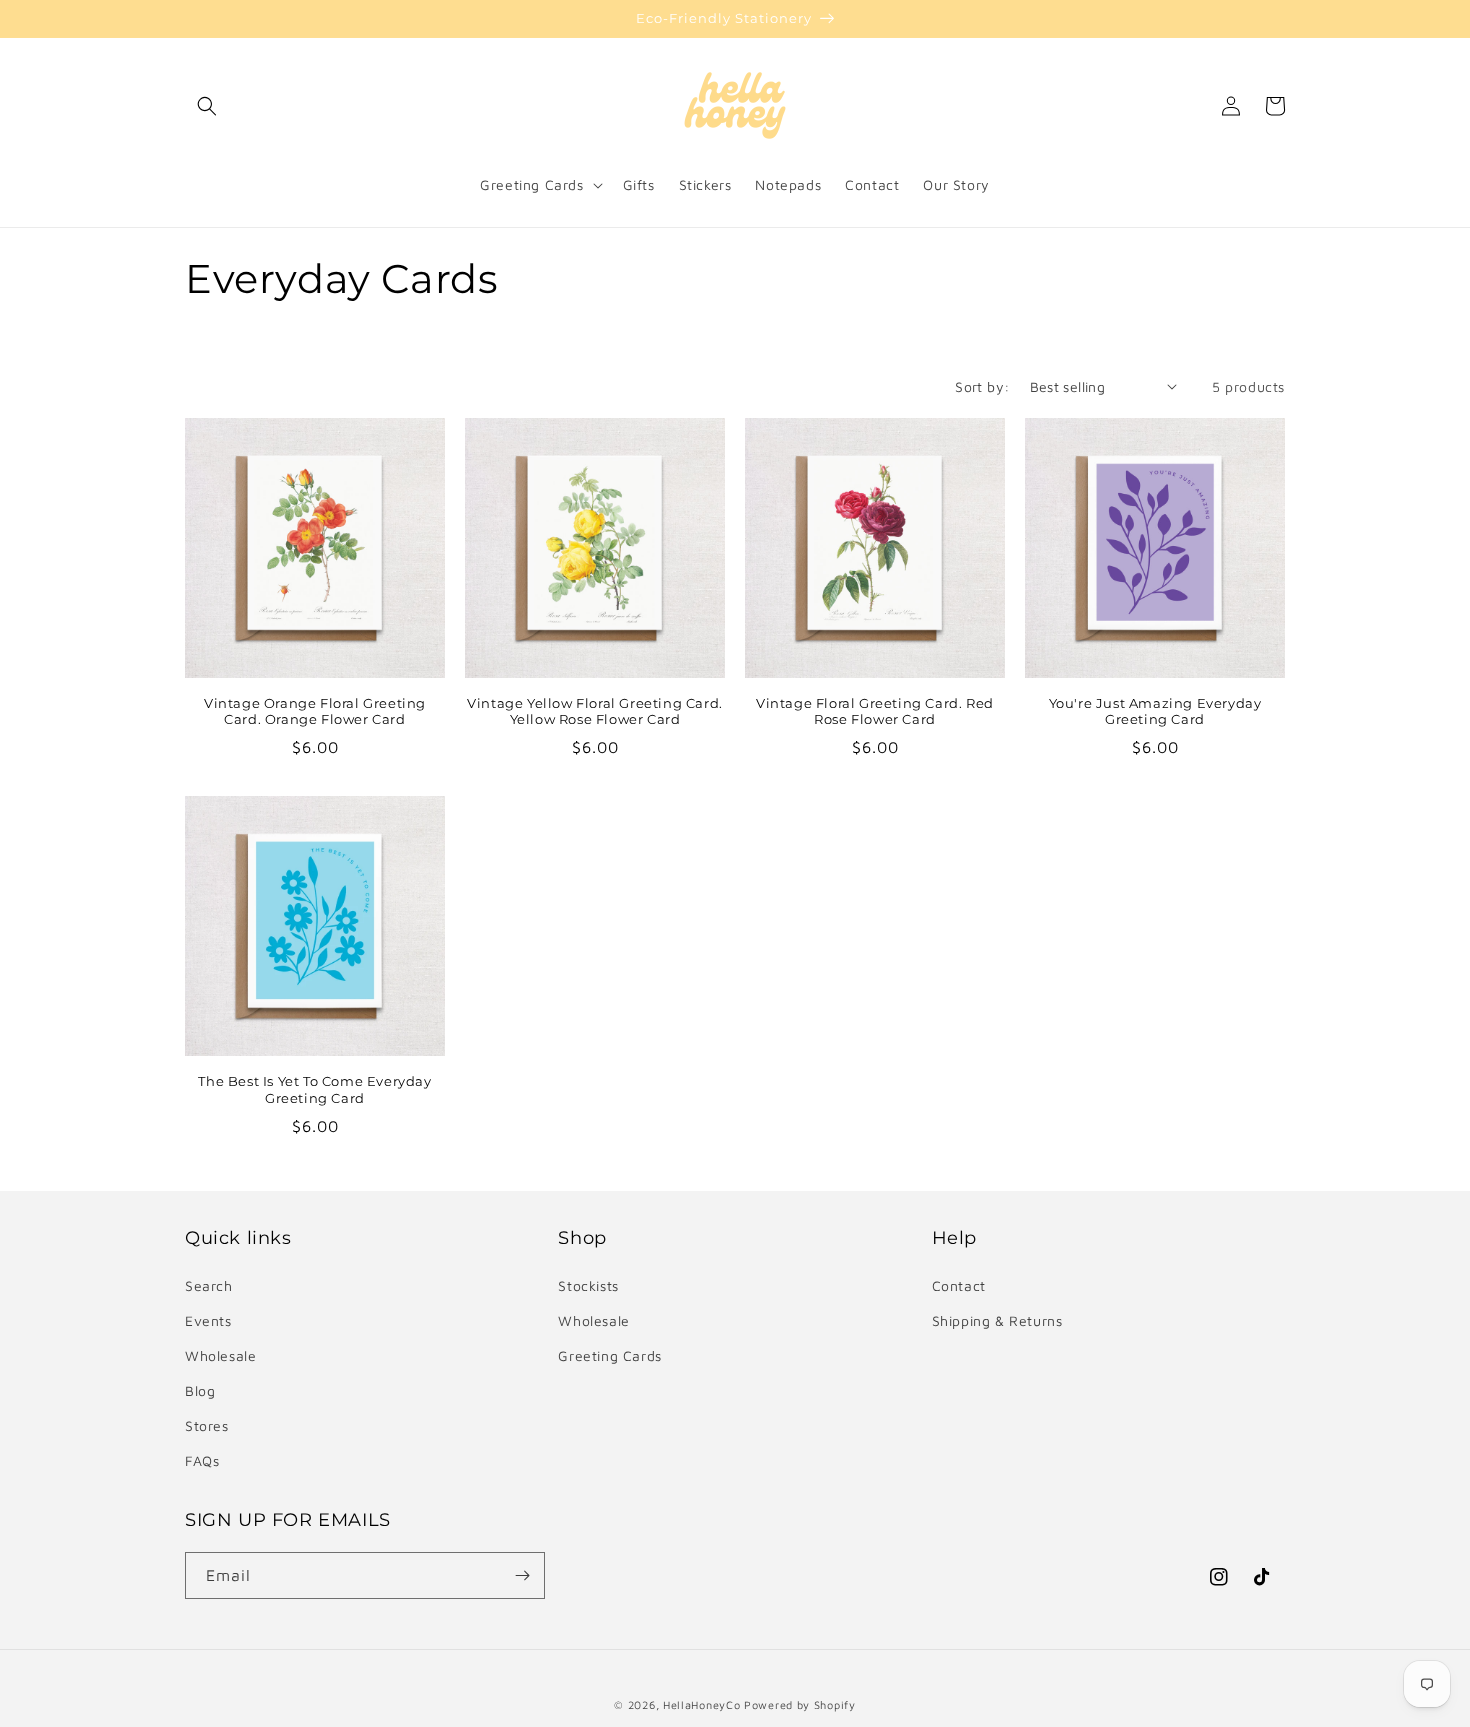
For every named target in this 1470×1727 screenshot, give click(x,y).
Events (208, 1320)
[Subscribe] (522, 1575)
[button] (207, 106)
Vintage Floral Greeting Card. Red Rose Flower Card (875, 711)
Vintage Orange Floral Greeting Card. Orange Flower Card (315, 711)
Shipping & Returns (997, 1320)
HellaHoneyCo (701, 1704)
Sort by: (982, 386)
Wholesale (220, 1355)
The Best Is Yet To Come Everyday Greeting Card (314, 1089)
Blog (200, 1390)
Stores (207, 1425)
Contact (959, 1285)
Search (209, 1285)
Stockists (588, 1285)
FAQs (202, 1460)
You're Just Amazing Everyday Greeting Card (1155, 711)
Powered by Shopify (800, 1704)
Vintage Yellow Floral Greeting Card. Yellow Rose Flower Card (595, 711)
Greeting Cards (609, 1355)
